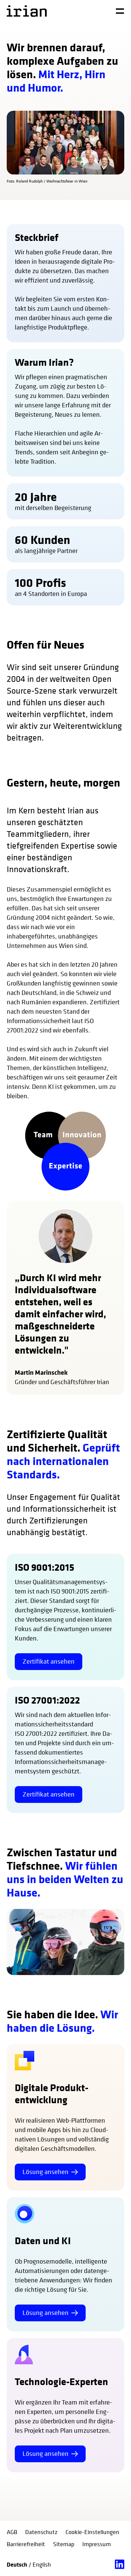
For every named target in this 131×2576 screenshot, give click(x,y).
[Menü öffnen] (120, 11)
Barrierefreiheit (26, 2544)
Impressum (97, 2544)
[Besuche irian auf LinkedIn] (120, 2564)
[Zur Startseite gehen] (27, 11)
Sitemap (64, 2544)
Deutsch (18, 2564)
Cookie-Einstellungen (92, 2532)
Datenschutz (41, 2532)
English (42, 2564)
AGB (12, 2532)
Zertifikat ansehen (49, 1661)
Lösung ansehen (46, 2172)
